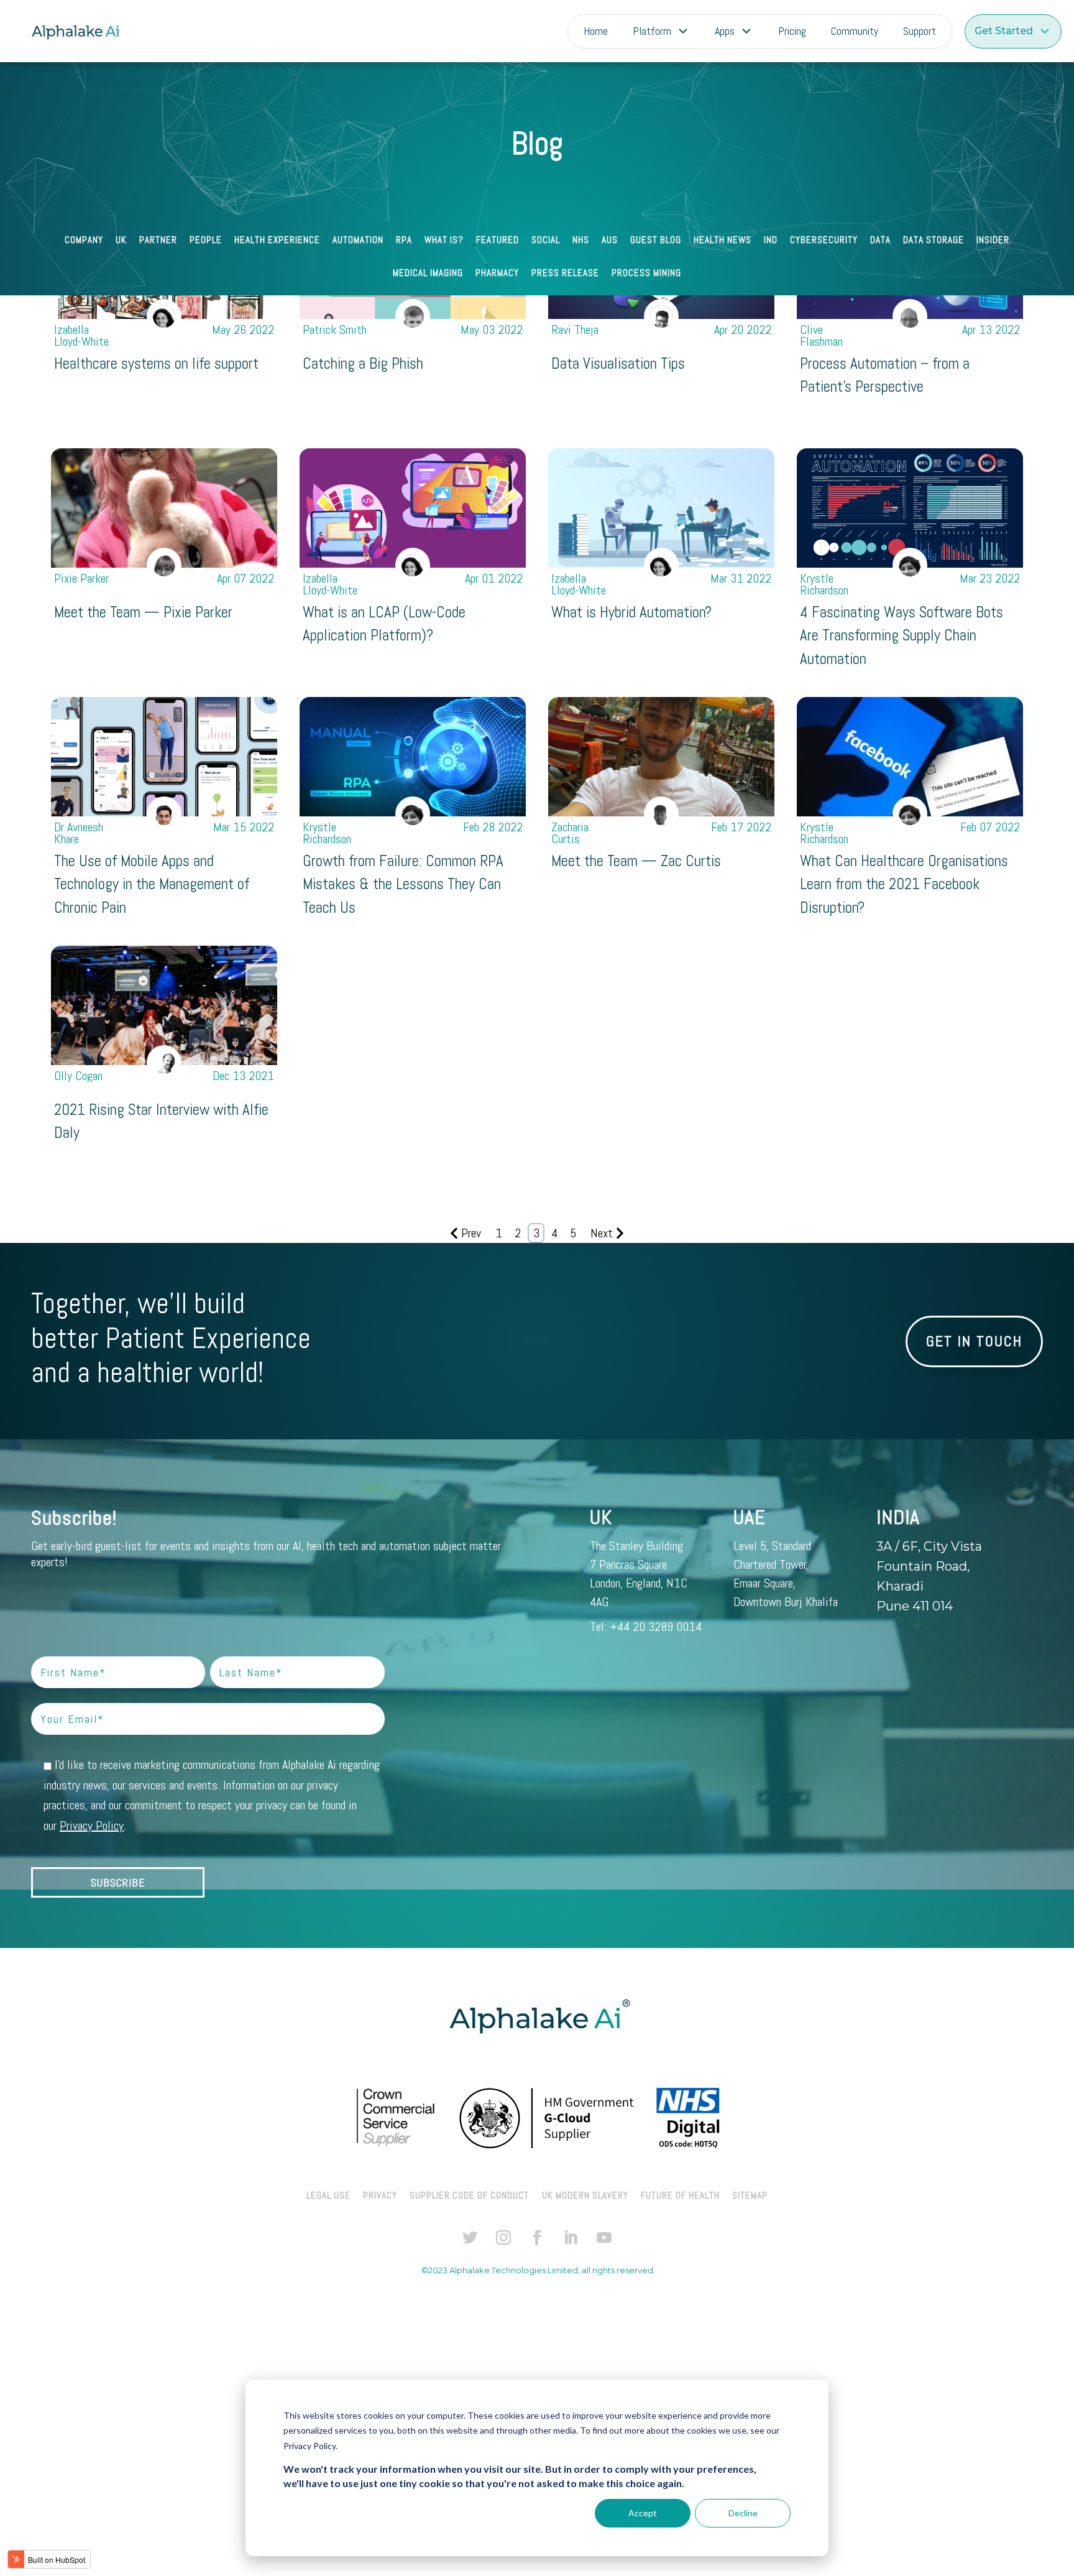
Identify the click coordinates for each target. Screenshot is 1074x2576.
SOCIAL (546, 241)
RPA (404, 241)
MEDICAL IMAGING (428, 274)
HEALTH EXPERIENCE (277, 241)
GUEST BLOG (656, 241)
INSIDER (993, 241)
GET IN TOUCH (974, 1341)
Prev (471, 1233)
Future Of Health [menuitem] (680, 2195)
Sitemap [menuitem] (750, 2195)
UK (121, 241)
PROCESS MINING (646, 274)
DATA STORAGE (934, 241)
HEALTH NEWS (723, 241)
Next (602, 1233)
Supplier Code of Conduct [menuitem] (469, 2195)
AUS (610, 241)
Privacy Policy (92, 1826)
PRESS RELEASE (565, 274)
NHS (581, 241)
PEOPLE (206, 241)
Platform (652, 31)
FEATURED (498, 241)
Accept (643, 2513)
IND (771, 241)
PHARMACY (497, 274)
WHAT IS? (444, 241)
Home (596, 31)
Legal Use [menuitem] (328, 2195)
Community (855, 31)
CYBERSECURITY (824, 241)
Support (920, 31)
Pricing (792, 31)
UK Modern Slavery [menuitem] (585, 2195)
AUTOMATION (358, 241)
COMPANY (84, 241)
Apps (725, 31)
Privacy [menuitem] (380, 2195)
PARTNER (158, 241)
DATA (880, 241)
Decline (743, 2513)
